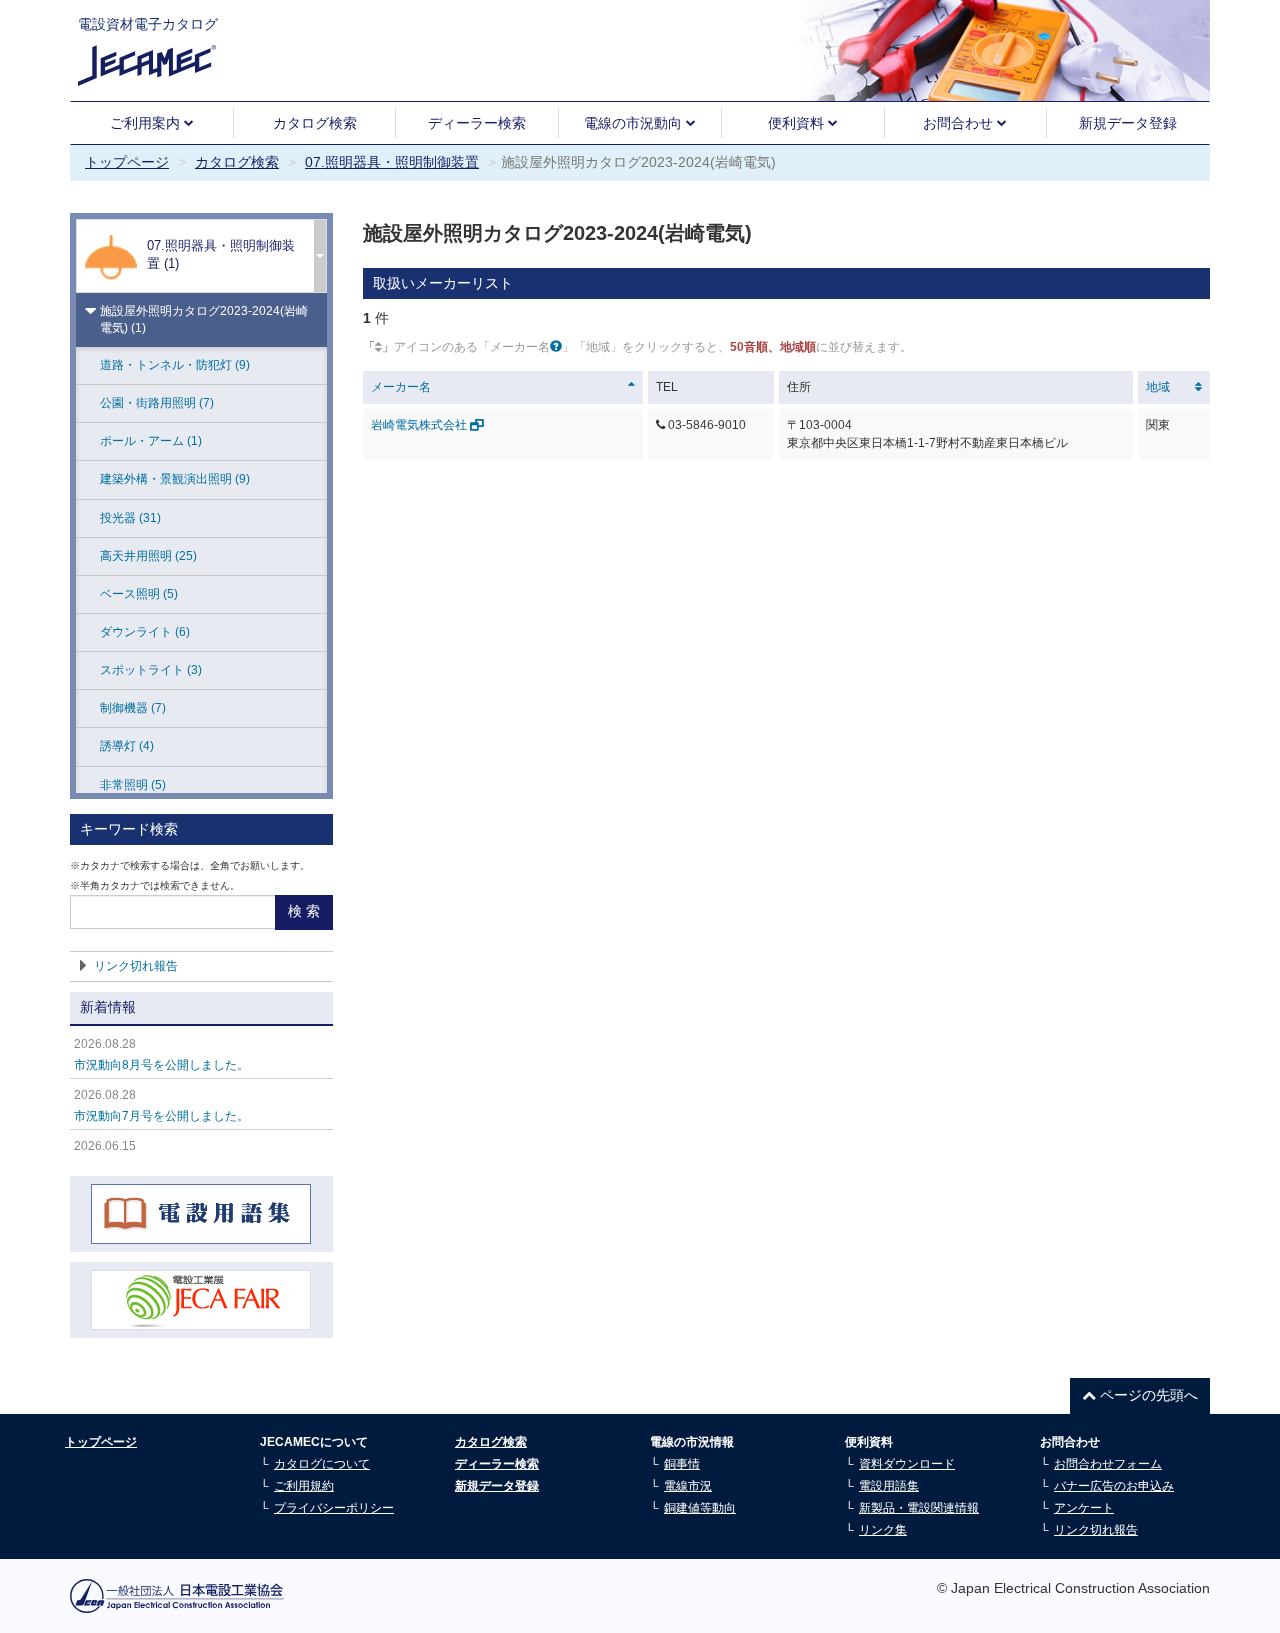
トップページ (127, 162)
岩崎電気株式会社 (420, 425)
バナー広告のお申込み (1114, 1486)
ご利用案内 (147, 123)
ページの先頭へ (1147, 1395)
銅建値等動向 (700, 1508)
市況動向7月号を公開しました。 (161, 1116)
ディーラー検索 (477, 123)
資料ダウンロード (907, 1464)
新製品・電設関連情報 (919, 1508)
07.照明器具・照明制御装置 (392, 162)
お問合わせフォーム (1108, 1464)
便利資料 (798, 123)
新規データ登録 (1128, 123)
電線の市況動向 (635, 123)
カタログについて (322, 1464)
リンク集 (883, 1530)
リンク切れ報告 (136, 966)
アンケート (1084, 1508)
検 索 (304, 911)
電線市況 (688, 1486)
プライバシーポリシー (334, 1508)
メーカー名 (401, 387)
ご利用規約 (304, 1486)
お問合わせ (960, 123)
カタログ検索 (315, 123)
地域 (1158, 387)
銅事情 (682, 1464)
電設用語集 (889, 1486)
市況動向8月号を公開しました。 (161, 1065)
